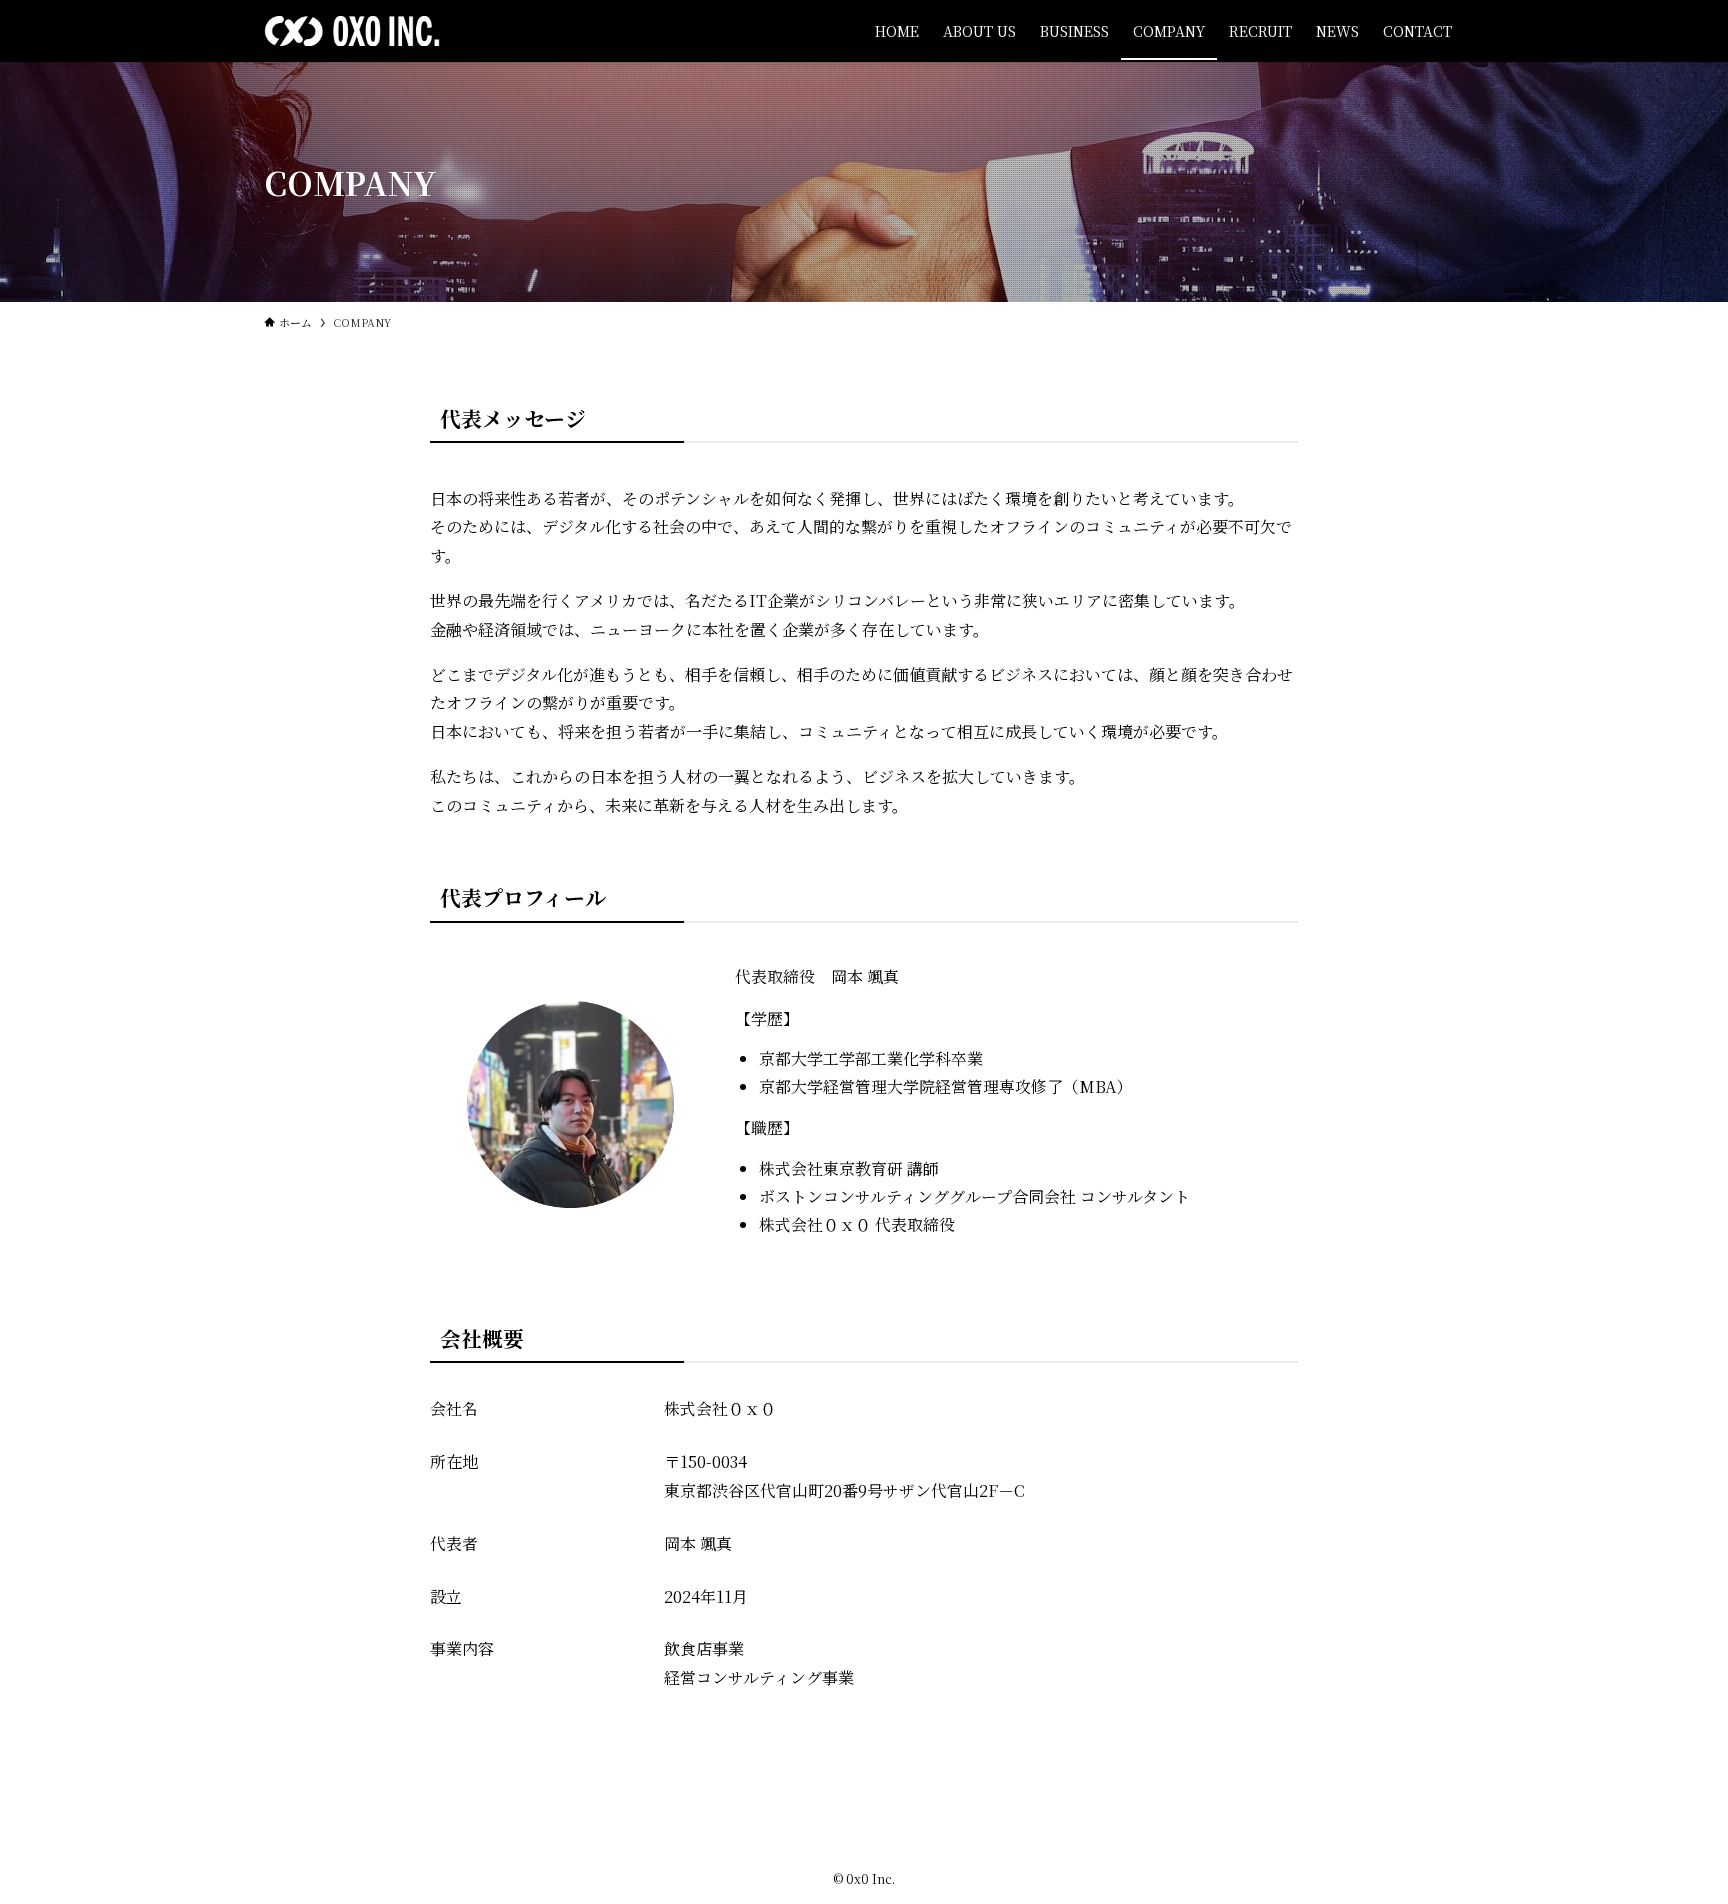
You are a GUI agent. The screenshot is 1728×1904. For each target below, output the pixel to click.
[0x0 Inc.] (352, 31)
